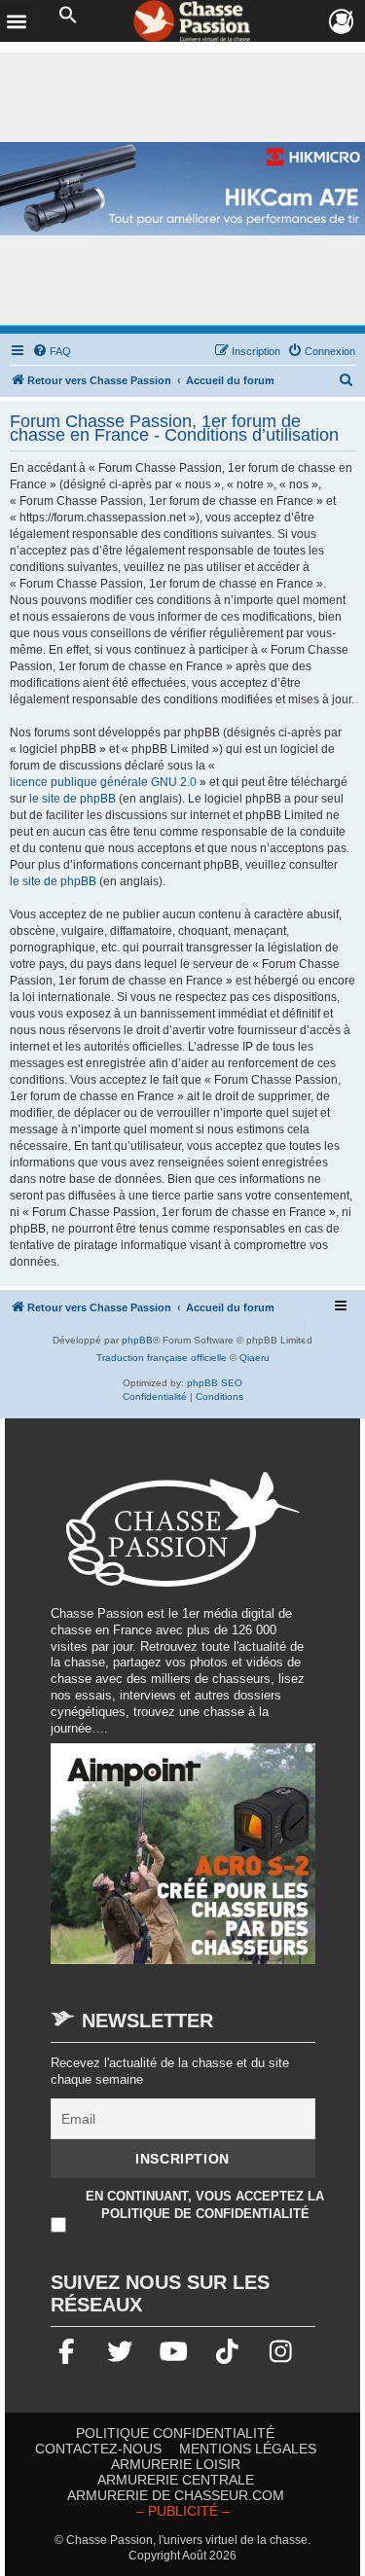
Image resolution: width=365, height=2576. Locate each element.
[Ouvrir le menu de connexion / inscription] (342, 22)
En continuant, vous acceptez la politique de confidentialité (205, 2205)
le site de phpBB (73, 799)
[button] (68, 16)
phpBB (137, 1340)
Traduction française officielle (162, 1358)
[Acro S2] (183, 1863)
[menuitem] (52, 351)
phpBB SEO (215, 1383)
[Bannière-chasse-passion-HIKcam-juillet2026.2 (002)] (182, 189)
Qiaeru (255, 1358)
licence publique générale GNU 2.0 (103, 782)
